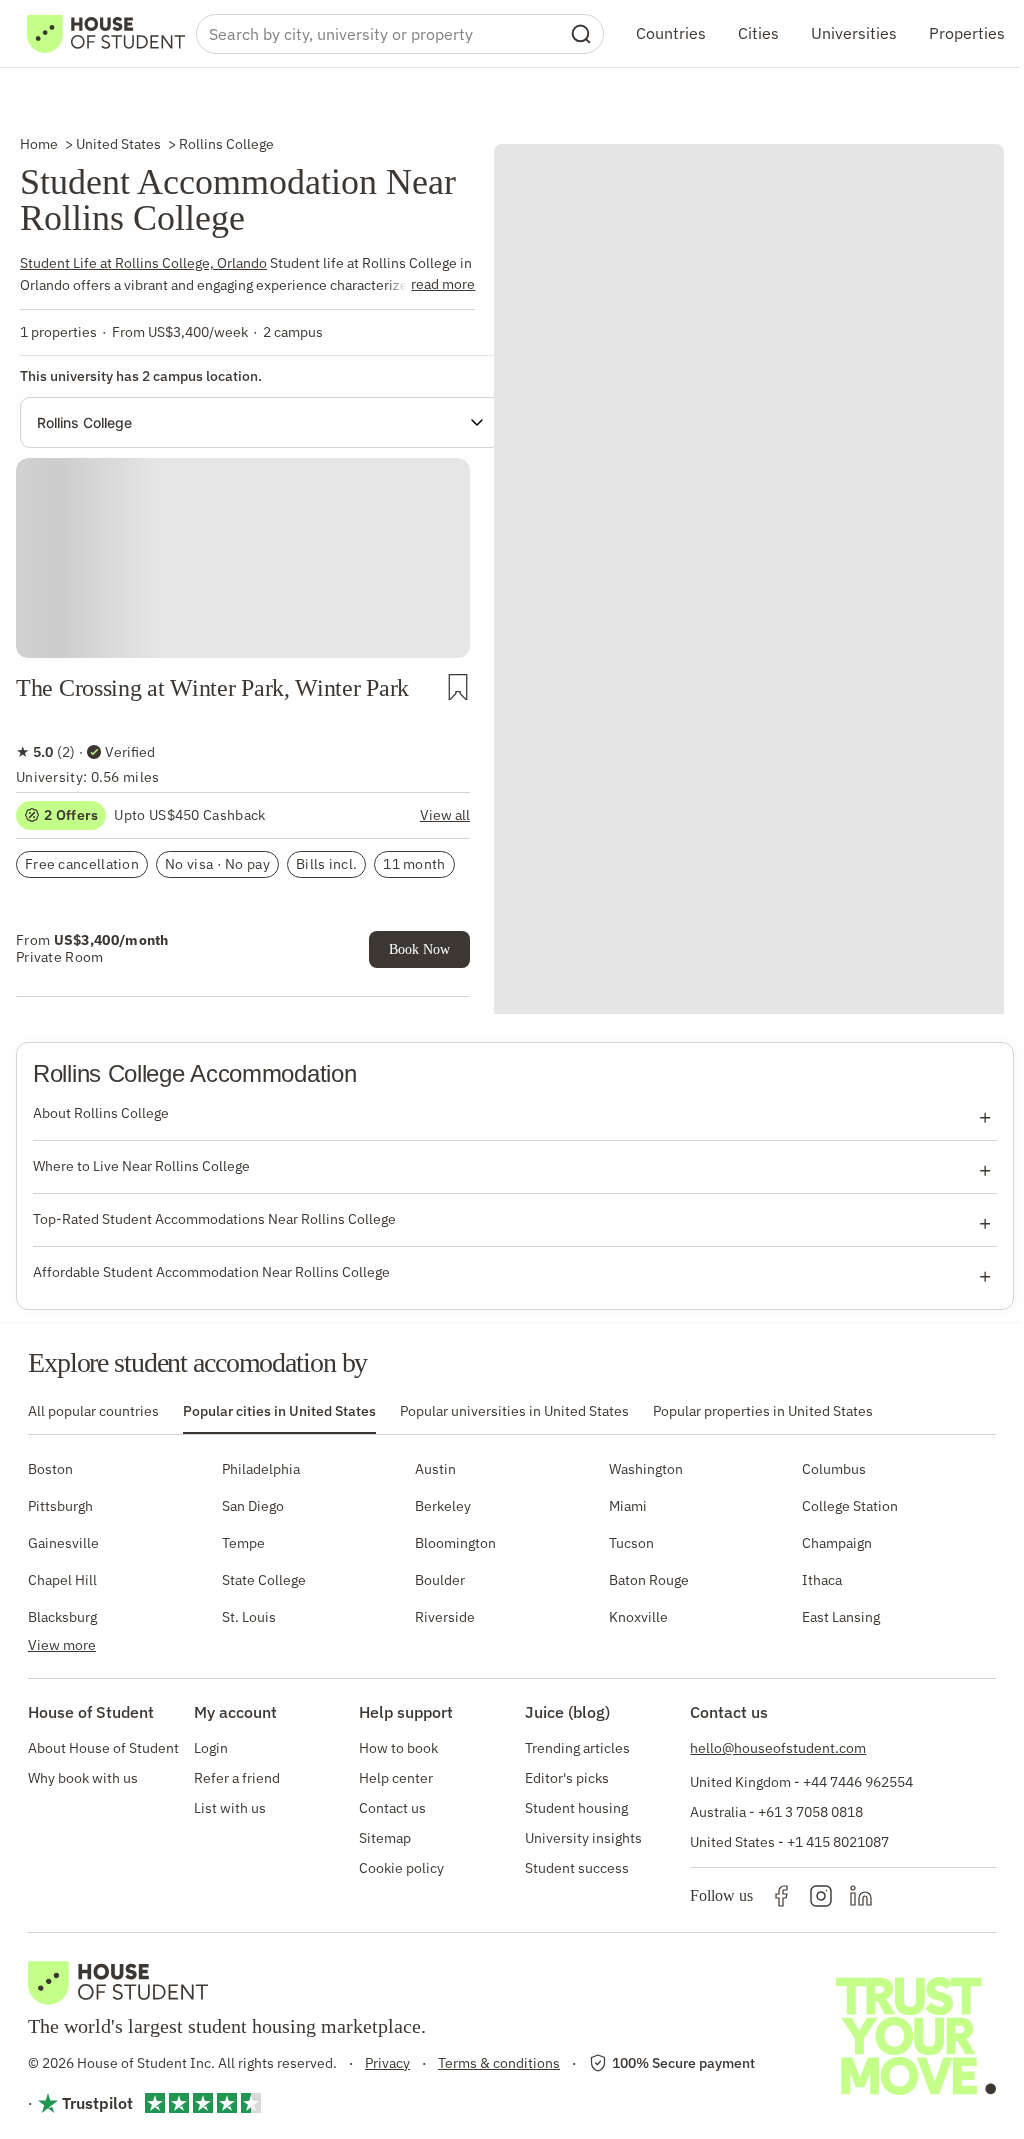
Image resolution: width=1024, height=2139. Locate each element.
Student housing (576, 1808)
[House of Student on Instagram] (821, 1896)
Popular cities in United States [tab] (279, 1411)
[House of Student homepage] (106, 34)
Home (39, 144)
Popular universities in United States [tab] (514, 1411)
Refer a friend (237, 1778)
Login (211, 1748)
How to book (398, 1748)
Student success (577, 1868)
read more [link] (443, 284)
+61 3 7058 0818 (810, 1812)
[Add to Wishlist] (458, 687)
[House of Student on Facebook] (781, 1896)
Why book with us (83, 1778)
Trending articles (577, 1748)
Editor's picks (567, 1778)
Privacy (387, 2063)
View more (62, 1645)
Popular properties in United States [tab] (763, 1411)
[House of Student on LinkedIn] (861, 1896)
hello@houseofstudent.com (778, 1748)
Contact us (392, 1808)
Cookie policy (401, 1868)
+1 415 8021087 (838, 1842)
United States (118, 144)
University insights (583, 1838)
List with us (230, 1808)
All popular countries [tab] (93, 1411)
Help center (396, 1778)
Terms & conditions (499, 2063)
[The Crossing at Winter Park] (243, 531)
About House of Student (103, 1748)
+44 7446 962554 (858, 1782)
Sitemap (385, 1838)
